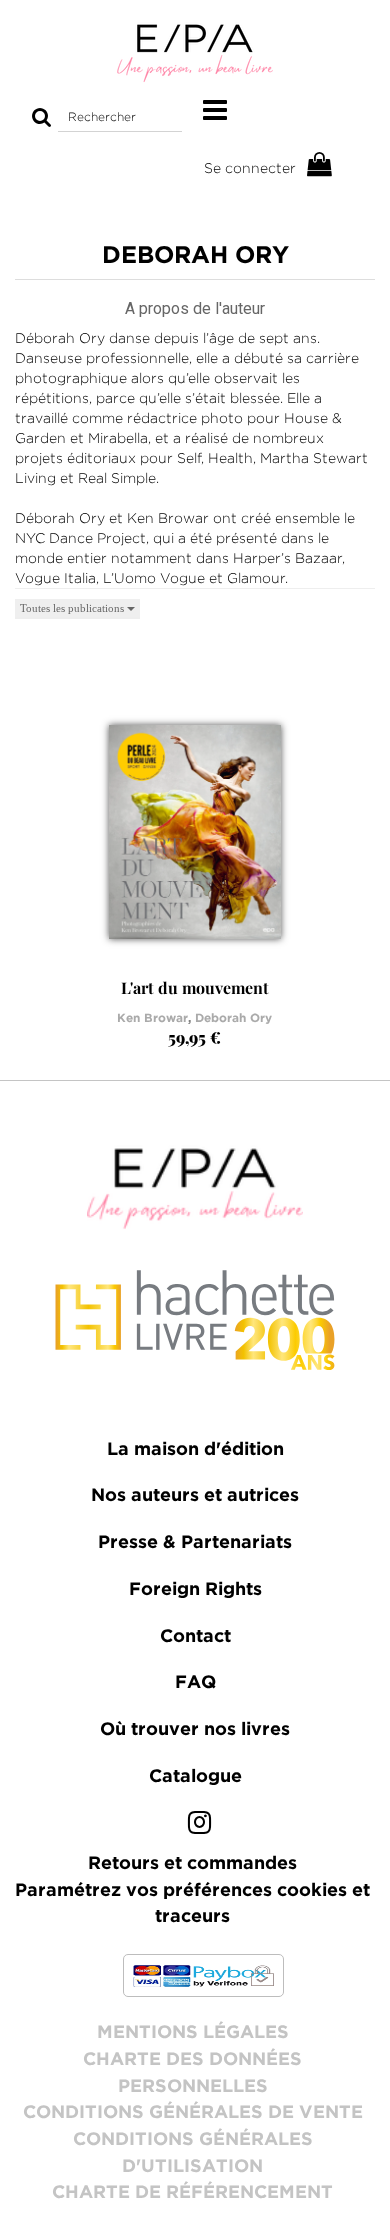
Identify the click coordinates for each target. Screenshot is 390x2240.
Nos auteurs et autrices (195, 1496)
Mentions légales (193, 2033)
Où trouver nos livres (195, 1730)
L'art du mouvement (195, 987)
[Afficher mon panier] (320, 165)
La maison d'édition (195, 1450)
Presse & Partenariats (195, 1543)
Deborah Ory (233, 1018)
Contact (195, 1637)
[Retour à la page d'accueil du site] (195, 52)
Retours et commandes (192, 1864)
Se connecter (250, 168)
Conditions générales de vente (193, 2113)
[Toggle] (215, 111)
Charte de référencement (192, 2193)
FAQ (195, 1683)
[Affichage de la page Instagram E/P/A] (199, 1827)
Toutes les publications (73, 608)
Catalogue (195, 1777)
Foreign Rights (195, 1590)
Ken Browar (152, 1018)
